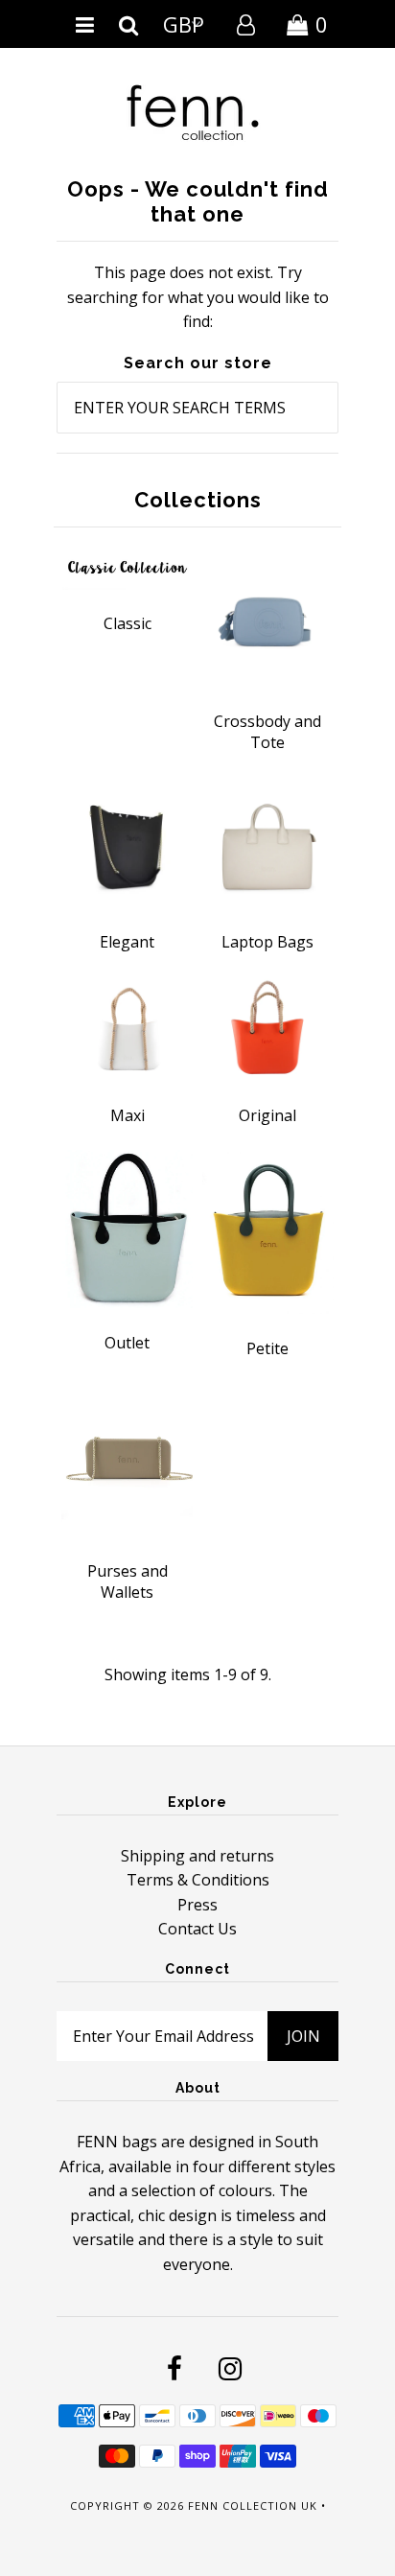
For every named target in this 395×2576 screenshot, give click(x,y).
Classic (128, 623)
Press (197, 1905)
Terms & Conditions (198, 1880)
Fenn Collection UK (253, 2506)
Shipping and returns (197, 1856)
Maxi (128, 1115)
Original (267, 1115)
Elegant (127, 942)
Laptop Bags (267, 942)
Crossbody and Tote (267, 732)
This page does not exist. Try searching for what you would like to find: (198, 297)
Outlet (127, 1343)
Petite (267, 1348)
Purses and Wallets (128, 1581)
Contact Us (197, 1929)
